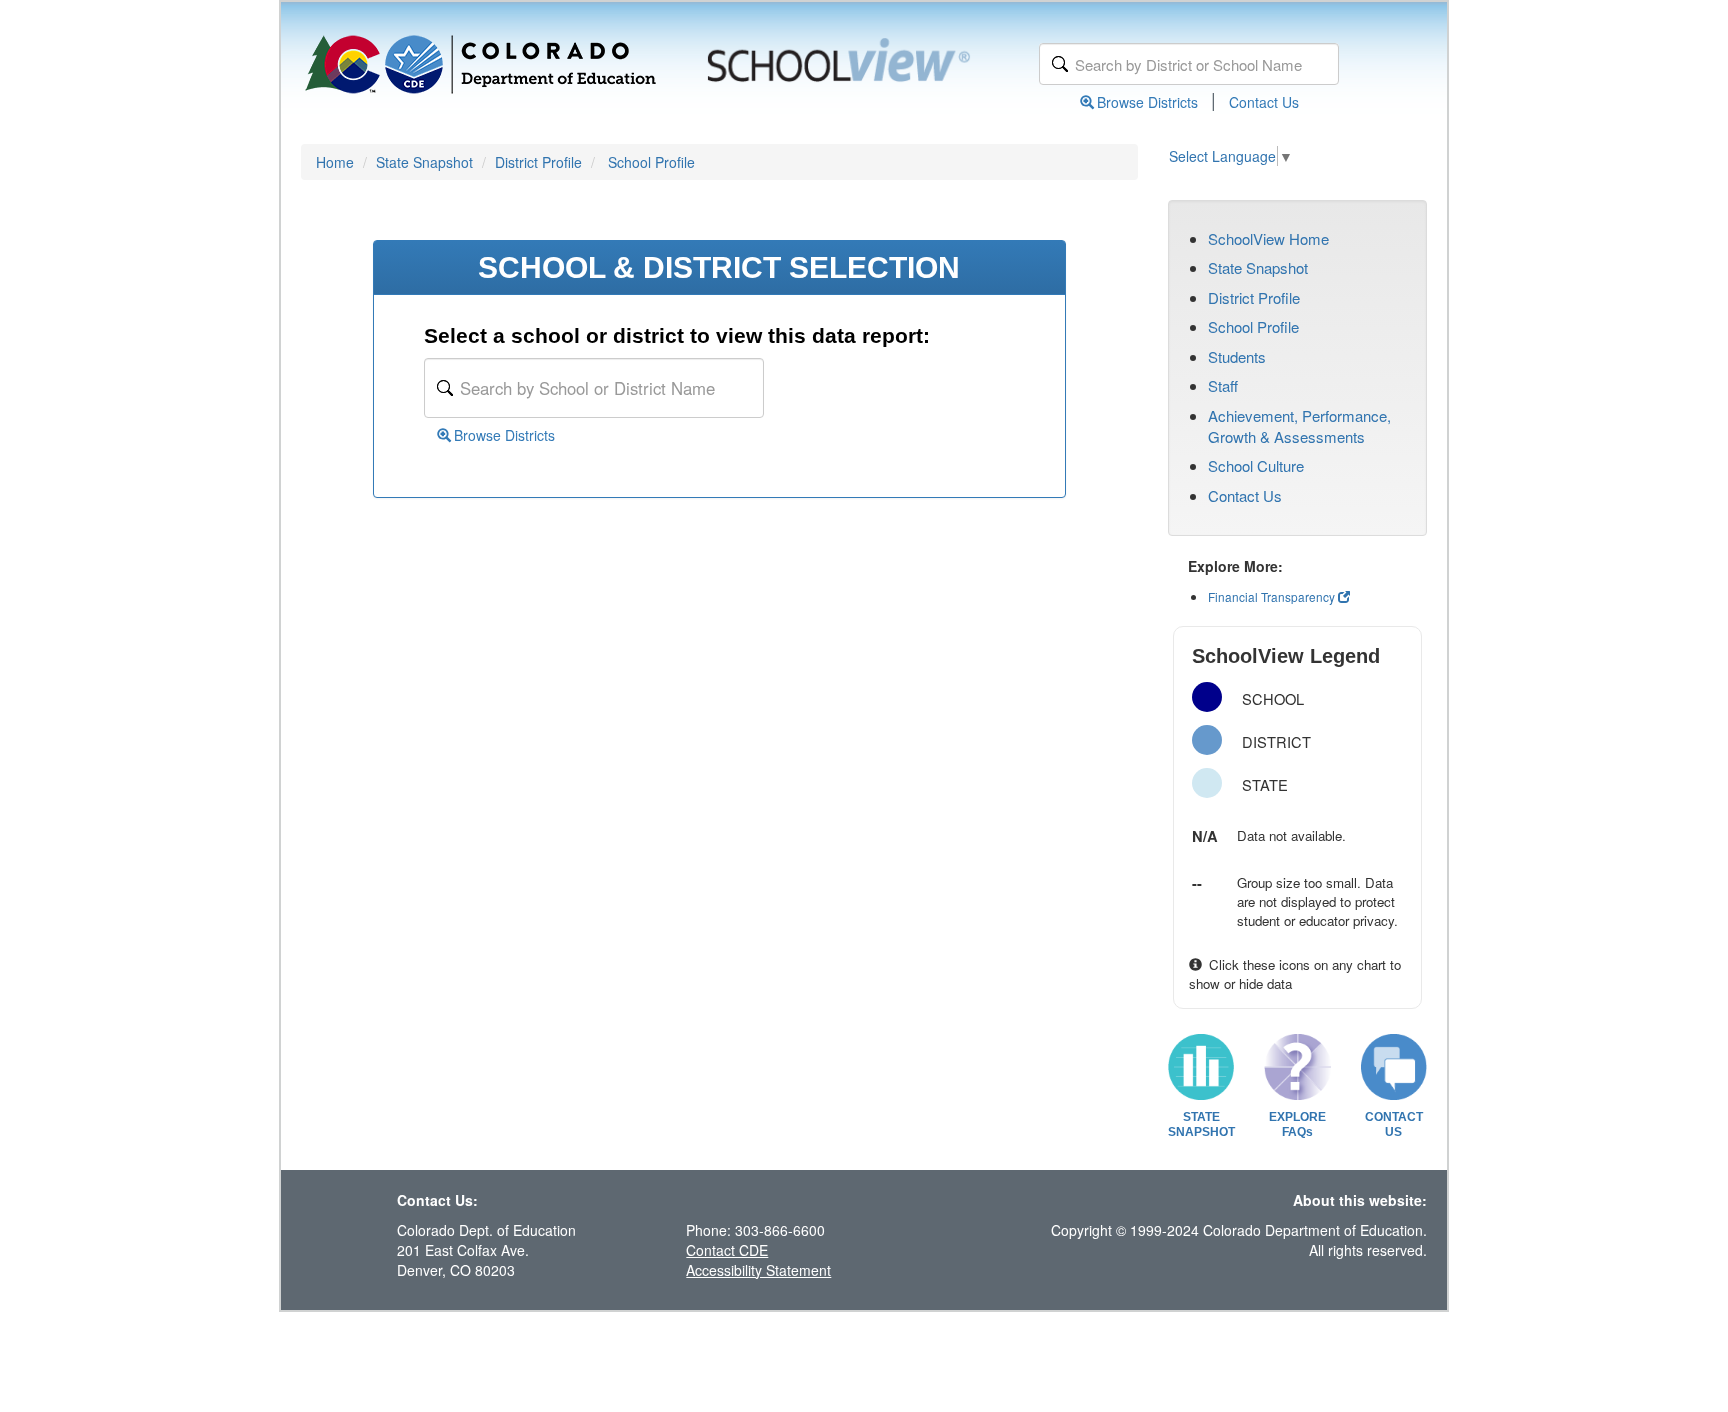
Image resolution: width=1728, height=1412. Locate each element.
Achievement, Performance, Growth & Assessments (1299, 426)
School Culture (1256, 465)
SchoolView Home (1268, 238)
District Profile (538, 162)
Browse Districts (1147, 102)
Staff (1223, 385)
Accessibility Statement (758, 1270)
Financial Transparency (1271, 596)
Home (335, 162)
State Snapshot (424, 162)
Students (1237, 356)
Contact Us (1264, 102)
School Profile (651, 162)
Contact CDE (727, 1250)
